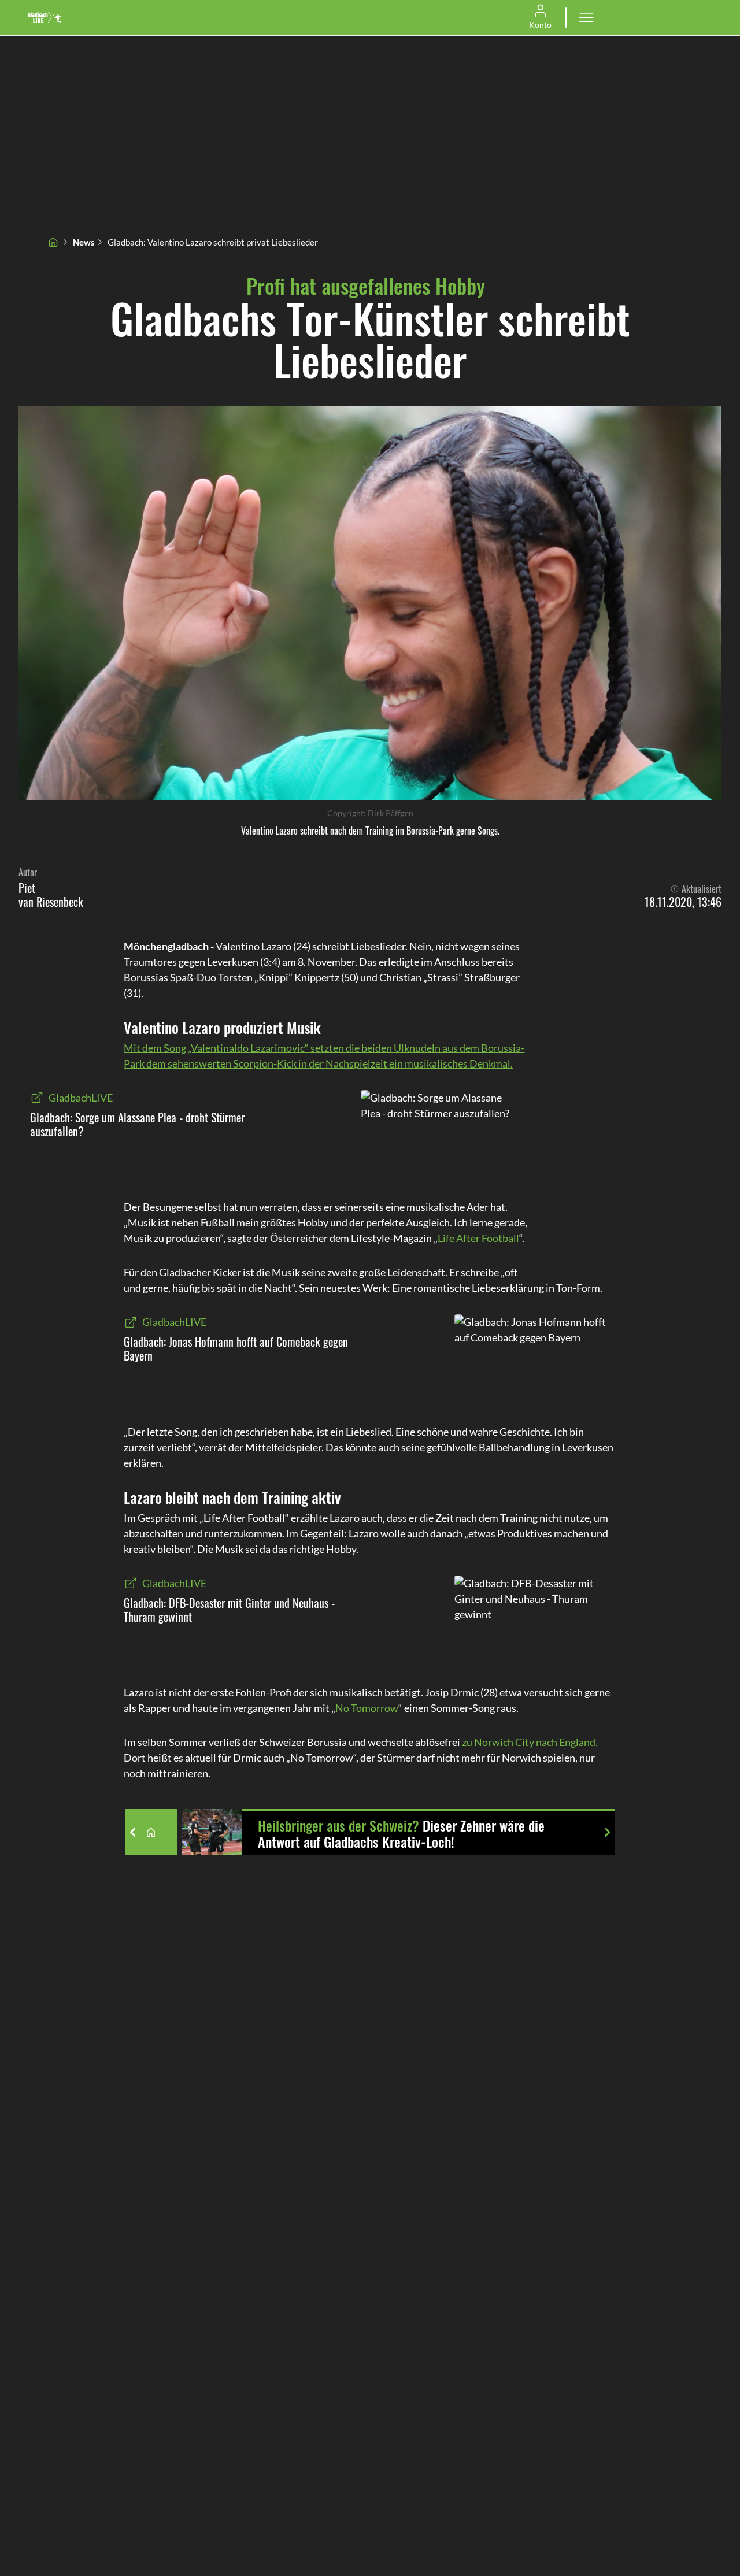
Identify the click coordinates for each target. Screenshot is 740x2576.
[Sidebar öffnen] (586, 17)
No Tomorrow (367, 1708)
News (84, 242)
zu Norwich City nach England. (530, 1742)
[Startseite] (53, 242)
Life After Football (478, 1238)
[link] (45, 17)
